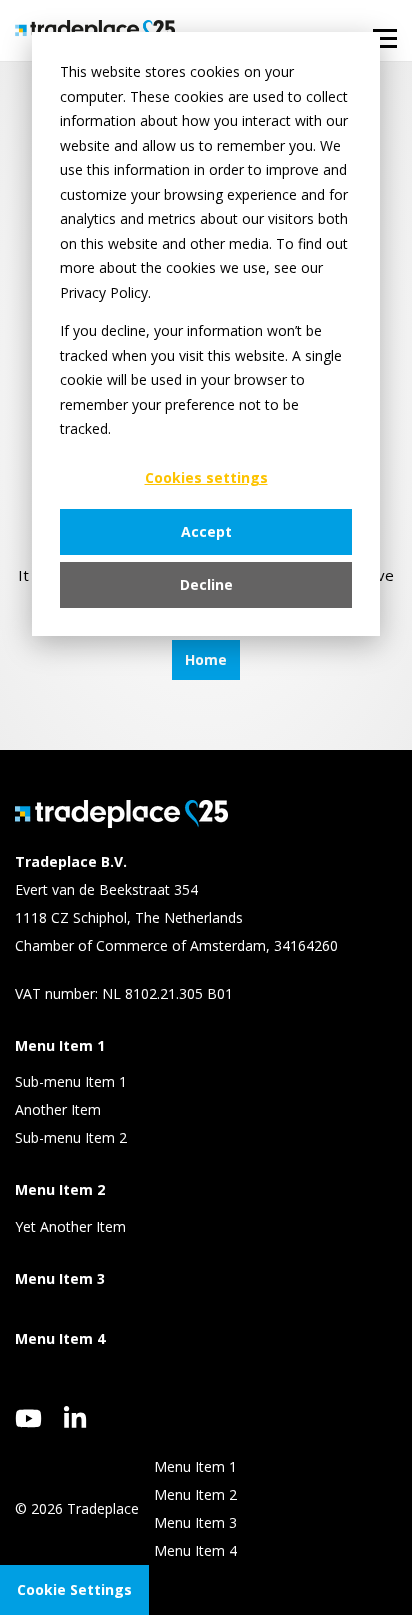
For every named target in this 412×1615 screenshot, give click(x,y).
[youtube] (28, 1418)
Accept (206, 531)
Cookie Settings (74, 1589)
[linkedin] (75, 1417)
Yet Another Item (70, 1226)
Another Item (58, 1109)
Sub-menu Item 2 (71, 1137)
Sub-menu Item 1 (71, 1081)
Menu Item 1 (195, 1466)
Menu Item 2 (195, 1494)
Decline (206, 584)
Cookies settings (206, 477)
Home (206, 659)
